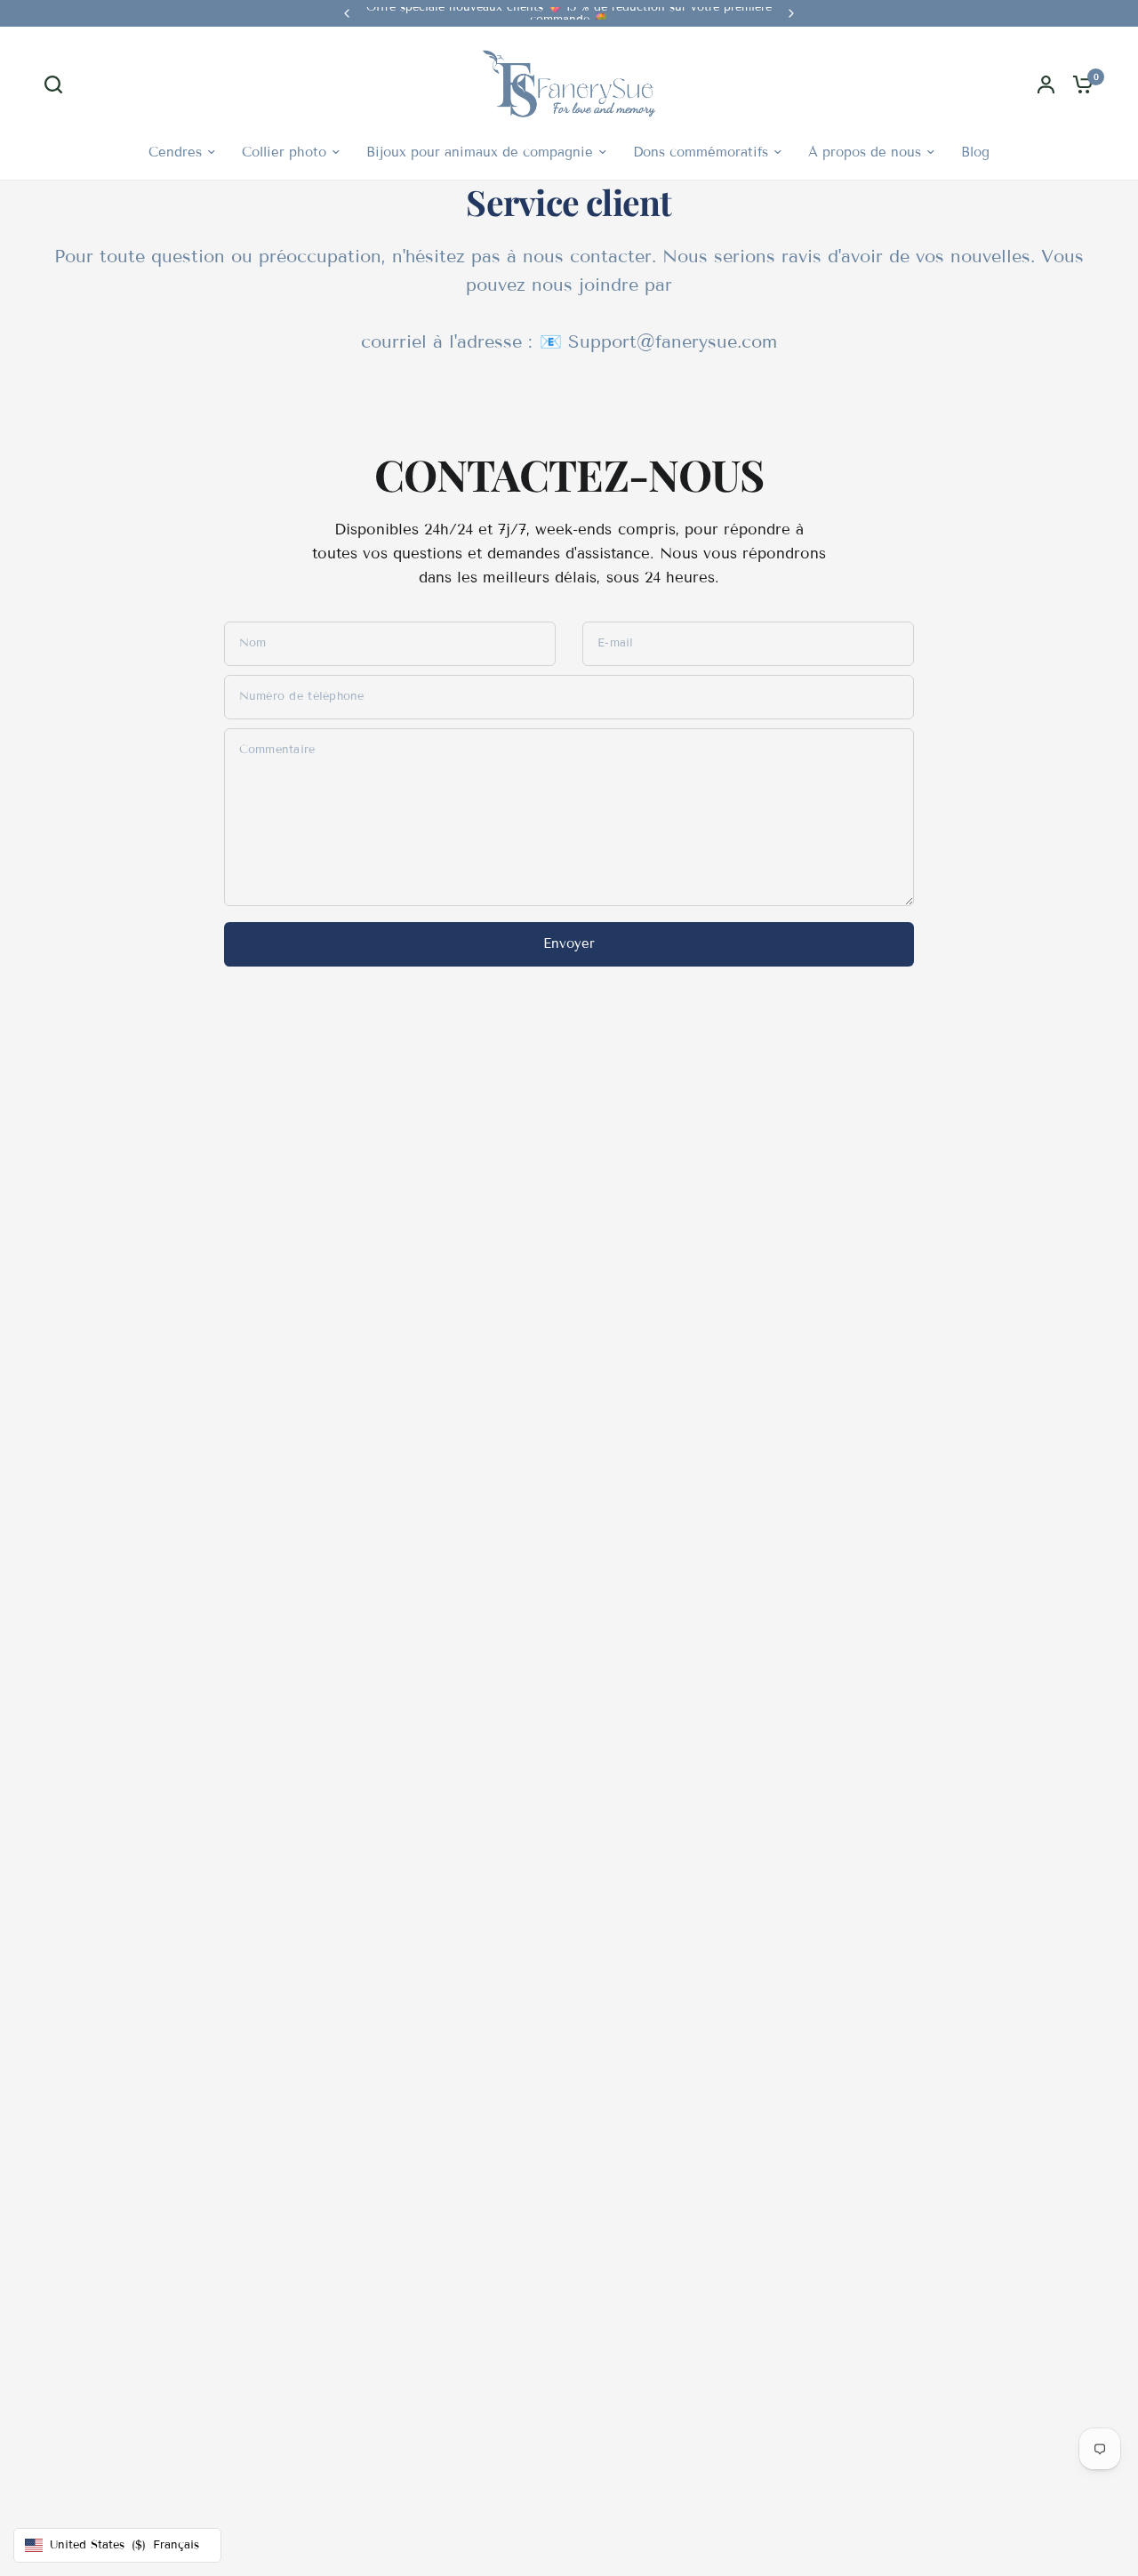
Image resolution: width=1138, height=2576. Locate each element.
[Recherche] (58, 84)
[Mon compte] (1046, 84)
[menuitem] (182, 152)
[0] (1078, 84)
